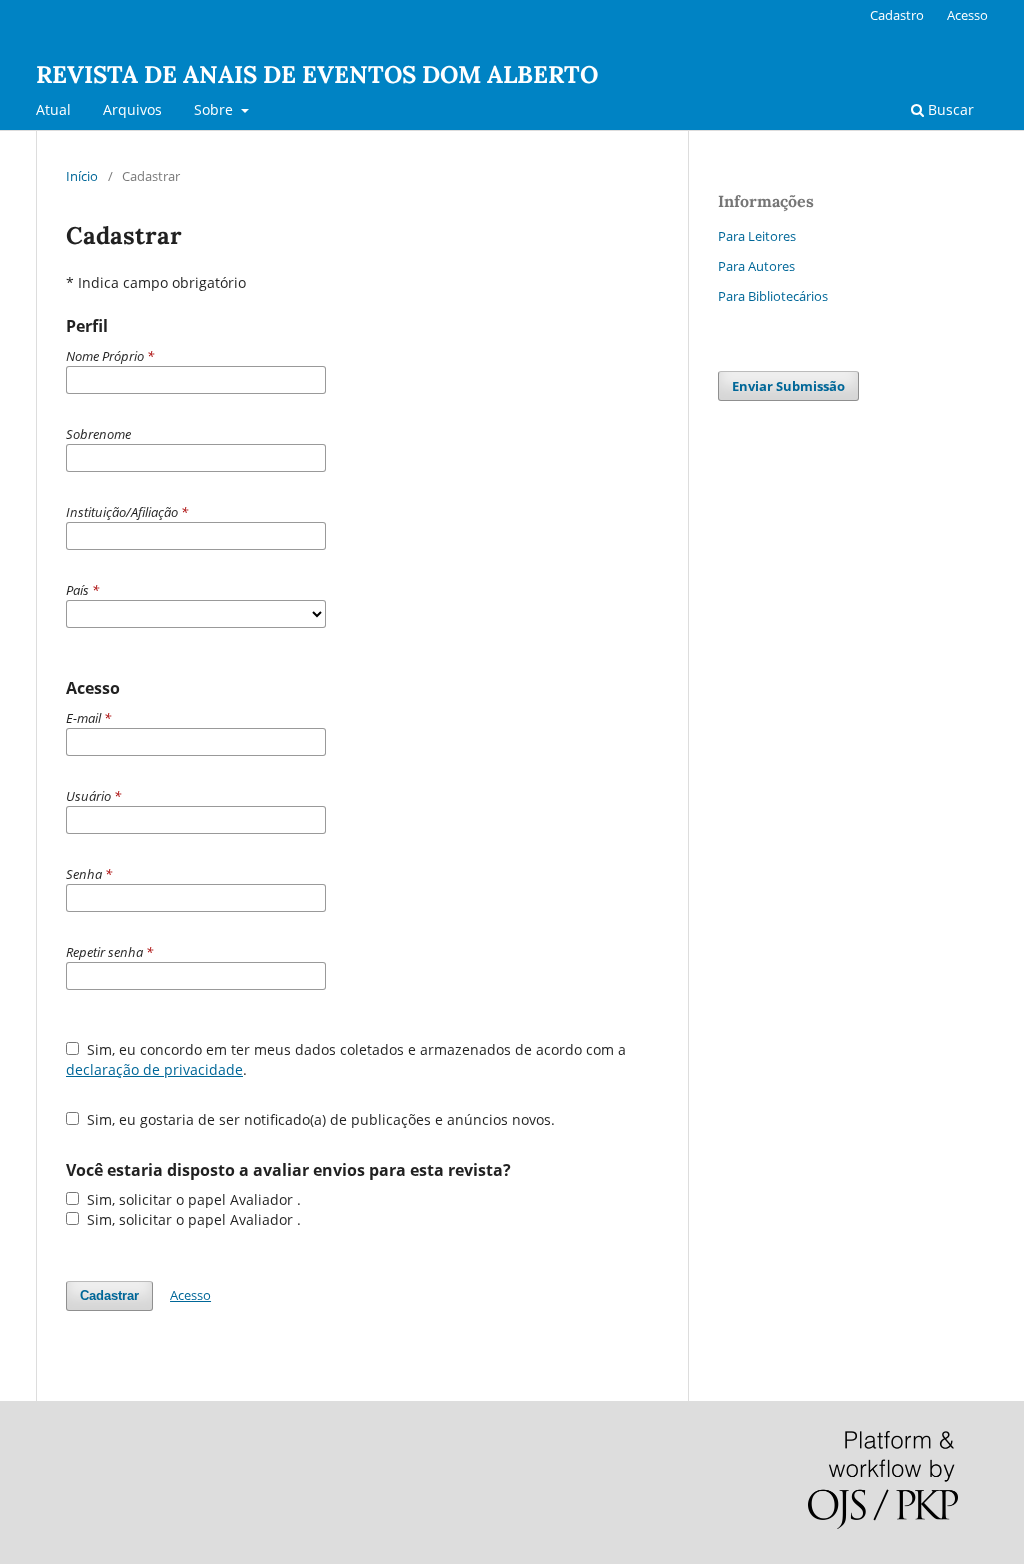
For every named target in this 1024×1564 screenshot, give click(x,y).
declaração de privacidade (154, 1069)
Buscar (949, 109)
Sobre (215, 109)
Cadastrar (109, 1295)
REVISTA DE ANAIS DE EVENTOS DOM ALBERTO (317, 74)
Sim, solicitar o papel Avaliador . (192, 1199)
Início (82, 176)
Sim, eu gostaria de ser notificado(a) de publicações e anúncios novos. (319, 1119)
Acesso (967, 15)
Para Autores (756, 266)
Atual (53, 109)
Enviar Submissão (788, 386)
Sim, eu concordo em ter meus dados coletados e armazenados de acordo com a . (346, 1059)
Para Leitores (757, 236)
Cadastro (897, 15)
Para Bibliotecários (773, 296)
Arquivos (132, 109)
